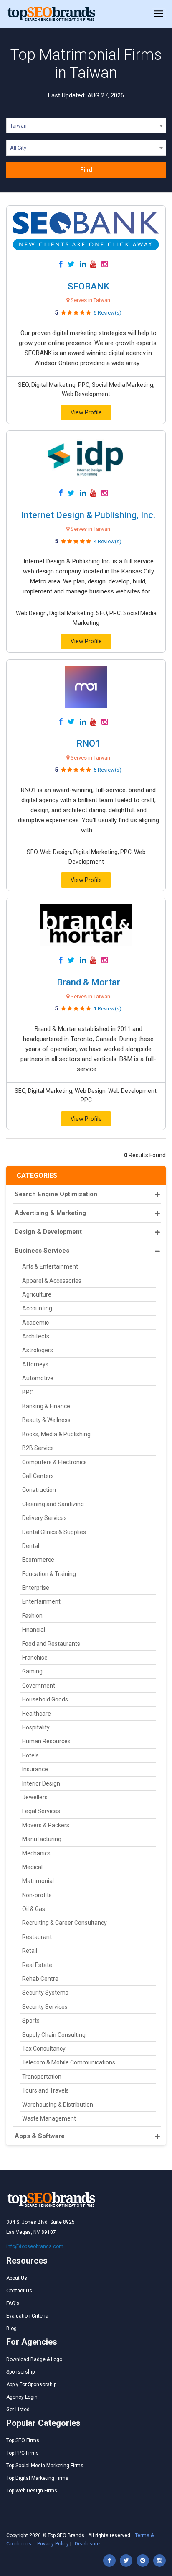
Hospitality (36, 1727)
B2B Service (38, 1448)
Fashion (32, 1616)
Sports (31, 2021)
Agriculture (37, 1294)
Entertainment (41, 1601)
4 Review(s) (107, 541)
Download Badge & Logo (34, 2359)
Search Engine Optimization (56, 1194)
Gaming (32, 1671)
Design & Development (48, 1232)
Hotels (30, 1755)
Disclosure (87, 2544)
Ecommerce (38, 1560)
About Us (17, 2278)
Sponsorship (20, 2372)
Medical (32, 1867)
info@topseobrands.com (35, 2246)
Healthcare (37, 1714)
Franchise (35, 1658)
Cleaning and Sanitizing (53, 1504)
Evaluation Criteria (27, 2316)
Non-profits (37, 1895)
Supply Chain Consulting (54, 2035)
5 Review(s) (107, 770)
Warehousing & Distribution (58, 2105)
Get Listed (18, 2410)
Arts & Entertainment (50, 1266)
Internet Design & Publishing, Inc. (88, 515)
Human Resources (46, 1741)
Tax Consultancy (44, 2049)
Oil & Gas (34, 1909)
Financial (34, 1630)
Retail (30, 1951)
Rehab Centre (40, 1979)
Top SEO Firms (23, 2440)
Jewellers (35, 1797)
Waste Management (49, 2118)
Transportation (42, 2077)
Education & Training (49, 1574)
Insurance (35, 1769)
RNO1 (89, 743)
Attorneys (35, 1364)
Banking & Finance (46, 1406)
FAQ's (13, 2303)
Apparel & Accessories (52, 1281)
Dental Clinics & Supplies (54, 1532)
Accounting (37, 1308)
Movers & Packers (46, 1825)
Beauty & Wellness (46, 1420)
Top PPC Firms (23, 2453)
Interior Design (41, 1783)
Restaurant (37, 1937)
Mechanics (36, 1853)
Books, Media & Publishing (56, 1434)
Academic (35, 1323)
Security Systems (45, 1993)
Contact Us (19, 2291)
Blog (11, 2328)
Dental (31, 1546)
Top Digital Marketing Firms (37, 2478)
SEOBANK (89, 286)
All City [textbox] (18, 148)
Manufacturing (42, 1839)
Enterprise (36, 1588)
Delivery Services (44, 1518)
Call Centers (38, 1476)
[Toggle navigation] (159, 14)
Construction (39, 1490)
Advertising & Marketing (50, 1213)
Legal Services (41, 1811)
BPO (28, 1392)
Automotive (38, 1378)
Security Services (45, 2007)
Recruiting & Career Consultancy (64, 1923)
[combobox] (86, 127)
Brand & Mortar (89, 982)
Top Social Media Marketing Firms (45, 2466)
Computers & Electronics (54, 1462)
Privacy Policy (53, 2544)
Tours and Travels (46, 2090)
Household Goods (45, 1699)
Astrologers (38, 1350)
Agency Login (22, 2397)
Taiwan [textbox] (18, 126)
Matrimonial (38, 1881)
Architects (36, 1336)
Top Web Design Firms (32, 2491)
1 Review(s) (107, 1009)
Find (86, 170)
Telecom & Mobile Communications (69, 2062)
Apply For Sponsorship (31, 2384)
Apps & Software (40, 2136)
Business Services (42, 1251)
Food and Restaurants (51, 1644)
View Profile (86, 412)
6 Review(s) (107, 313)
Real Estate (37, 1965)
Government (39, 1686)
